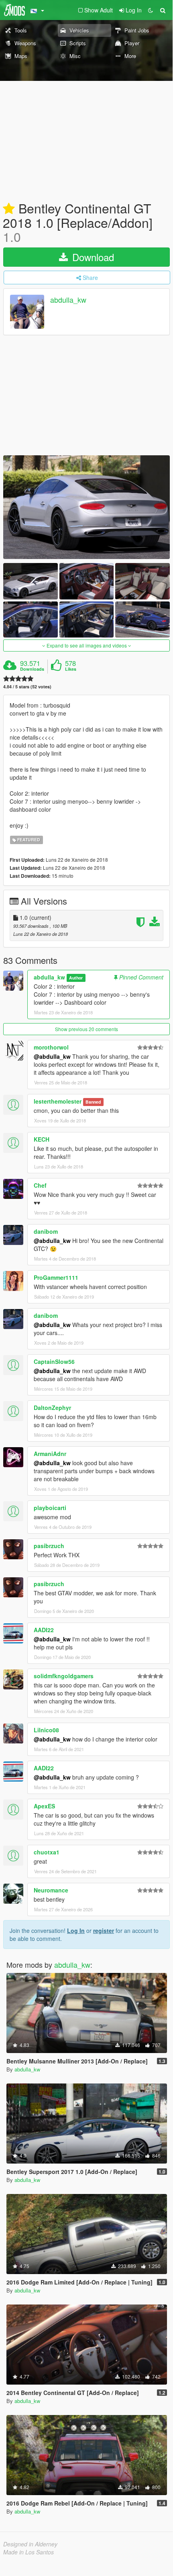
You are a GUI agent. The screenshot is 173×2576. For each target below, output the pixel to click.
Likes (71, 669)
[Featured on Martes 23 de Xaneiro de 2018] (9, 209)
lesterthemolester (58, 1101)
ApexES (44, 1806)
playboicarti (50, 1508)
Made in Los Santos (28, 2552)
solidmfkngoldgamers (64, 1676)
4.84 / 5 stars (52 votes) (27, 687)
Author (76, 978)
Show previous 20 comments (86, 1029)
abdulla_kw (68, 300)
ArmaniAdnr (50, 1454)
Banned (93, 1102)
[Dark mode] (151, 10)
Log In (76, 1930)
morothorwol (51, 1047)
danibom (46, 1231)
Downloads (32, 669)
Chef (40, 1185)
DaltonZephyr (52, 1408)
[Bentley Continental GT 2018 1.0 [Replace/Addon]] (86, 507)
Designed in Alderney (30, 2544)
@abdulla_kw (52, 1056)
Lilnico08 (46, 1730)
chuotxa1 (47, 1852)
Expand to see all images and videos (87, 645)
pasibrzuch (49, 1546)
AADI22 (44, 1630)
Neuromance (51, 1890)
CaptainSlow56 (54, 1361)
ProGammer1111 (56, 1277)
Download (92, 257)
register (104, 1930)
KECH (42, 1139)
